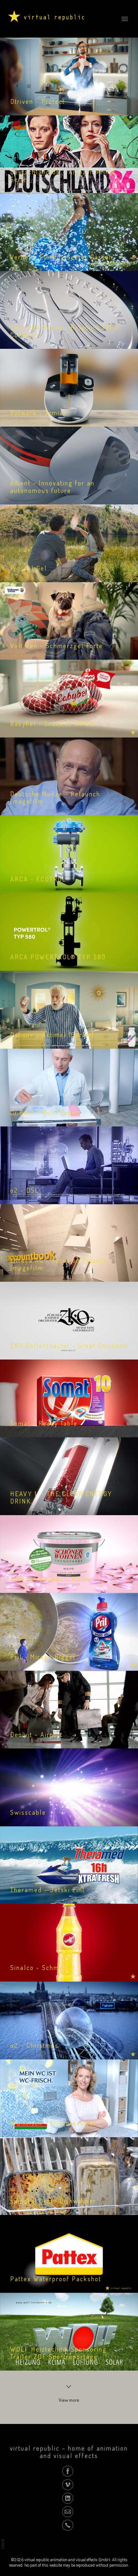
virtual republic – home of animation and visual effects (69, 2452)
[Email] (68, 2511)
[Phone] (68, 2525)
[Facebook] (68, 2471)
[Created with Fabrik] (3, 2544)
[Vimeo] (68, 2484)
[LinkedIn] (68, 2498)
